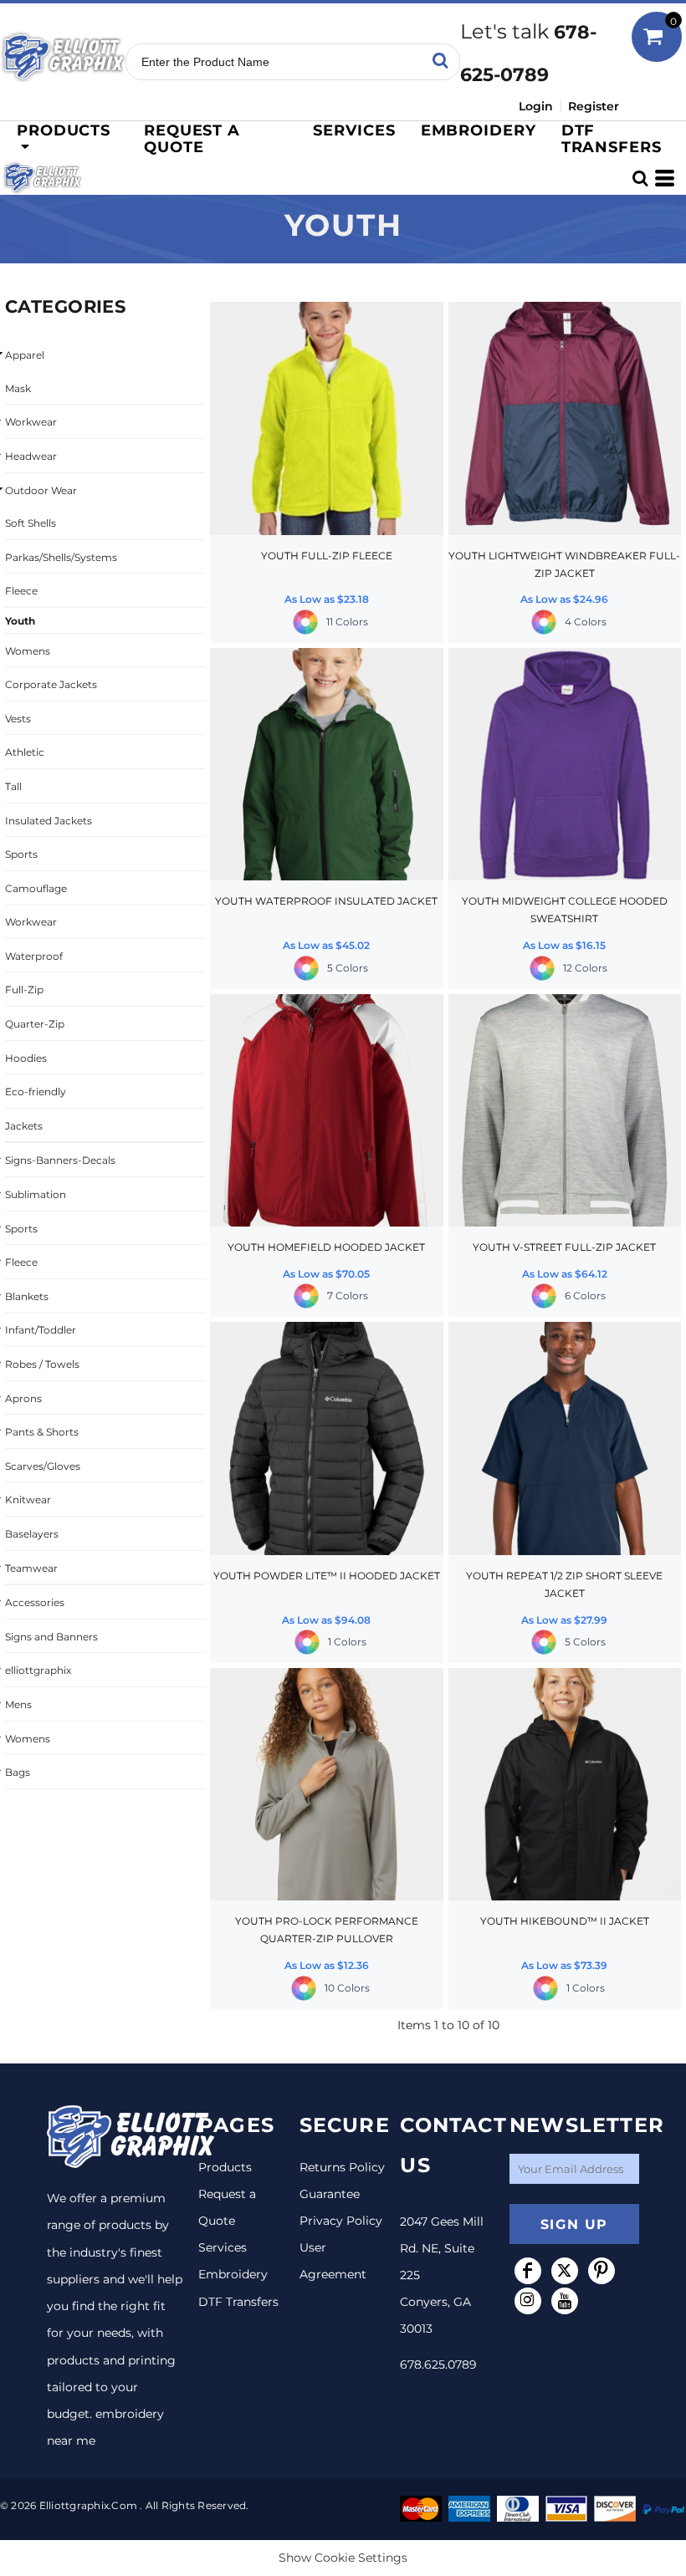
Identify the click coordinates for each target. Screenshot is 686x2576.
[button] (66, 138)
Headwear (31, 456)
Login (536, 106)
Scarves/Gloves (43, 1466)
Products (225, 2167)
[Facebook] (528, 2271)
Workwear (31, 422)
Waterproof (34, 956)
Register (594, 106)
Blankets (27, 1296)
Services (223, 2247)
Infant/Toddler (41, 1330)
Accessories (35, 1602)
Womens (28, 651)
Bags (18, 1772)
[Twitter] (565, 2271)
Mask (18, 388)
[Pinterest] (602, 2271)
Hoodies (26, 1058)
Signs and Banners (51, 1637)
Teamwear (31, 1568)
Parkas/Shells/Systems (61, 557)
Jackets (24, 1126)
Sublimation (36, 1194)
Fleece (21, 591)
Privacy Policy (341, 2221)
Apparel (25, 355)
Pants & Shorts (42, 1432)
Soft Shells (31, 523)
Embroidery (233, 2274)
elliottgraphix (38, 1670)
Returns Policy (342, 2167)
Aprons (23, 1398)
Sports (21, 854)
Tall (13, 786)
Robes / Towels (42, 1364)
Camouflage (36, 888)
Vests (18, 719)
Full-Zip (24, 990)
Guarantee (330, 2194)
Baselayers (32, 1534)
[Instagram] (528, 2301)
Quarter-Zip (35, 1024)
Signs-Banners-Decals (60, 1160)
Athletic (25, 752)
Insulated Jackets (49, 821)
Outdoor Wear (41, 490)
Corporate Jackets (51, 684)
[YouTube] (565, 2301)
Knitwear (28, 1500)
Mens (18, 1704)
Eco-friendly (36, 1092)
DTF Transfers (238, 2302)
